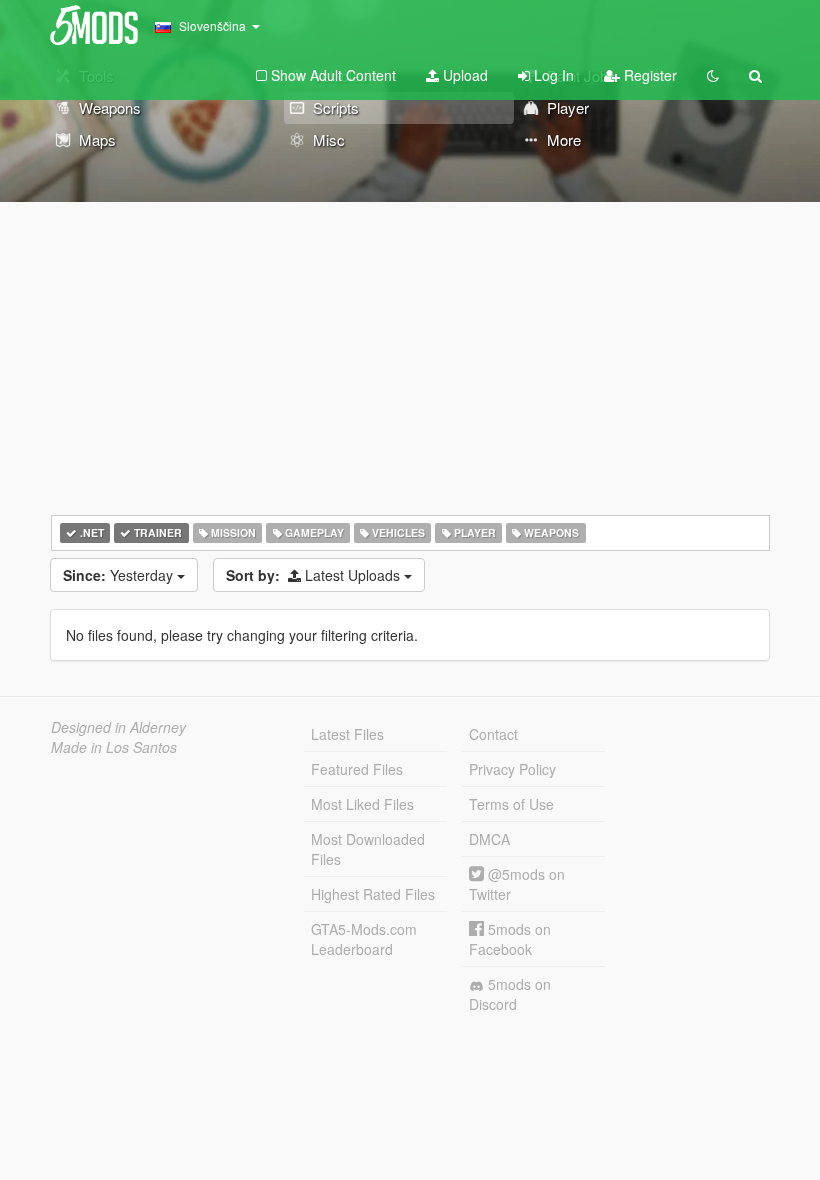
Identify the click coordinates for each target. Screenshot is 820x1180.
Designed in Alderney (118, 727)
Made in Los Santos (114, 747)
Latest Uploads (315, 575)
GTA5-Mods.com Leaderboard (364, 939)
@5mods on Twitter (517, 884)
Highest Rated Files (373, 894)
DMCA (489, 839)
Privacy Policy (512, 769)
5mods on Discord (510, 994)
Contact (493, 734)
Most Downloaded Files (368, 849)
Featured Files (357, 769)
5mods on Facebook (510, 939)
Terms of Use (511, 804)
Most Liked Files (362, 804)
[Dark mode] (713, 75)
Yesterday (120, 575)
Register (648, 75)
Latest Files (347, 734)
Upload (463, 75)
